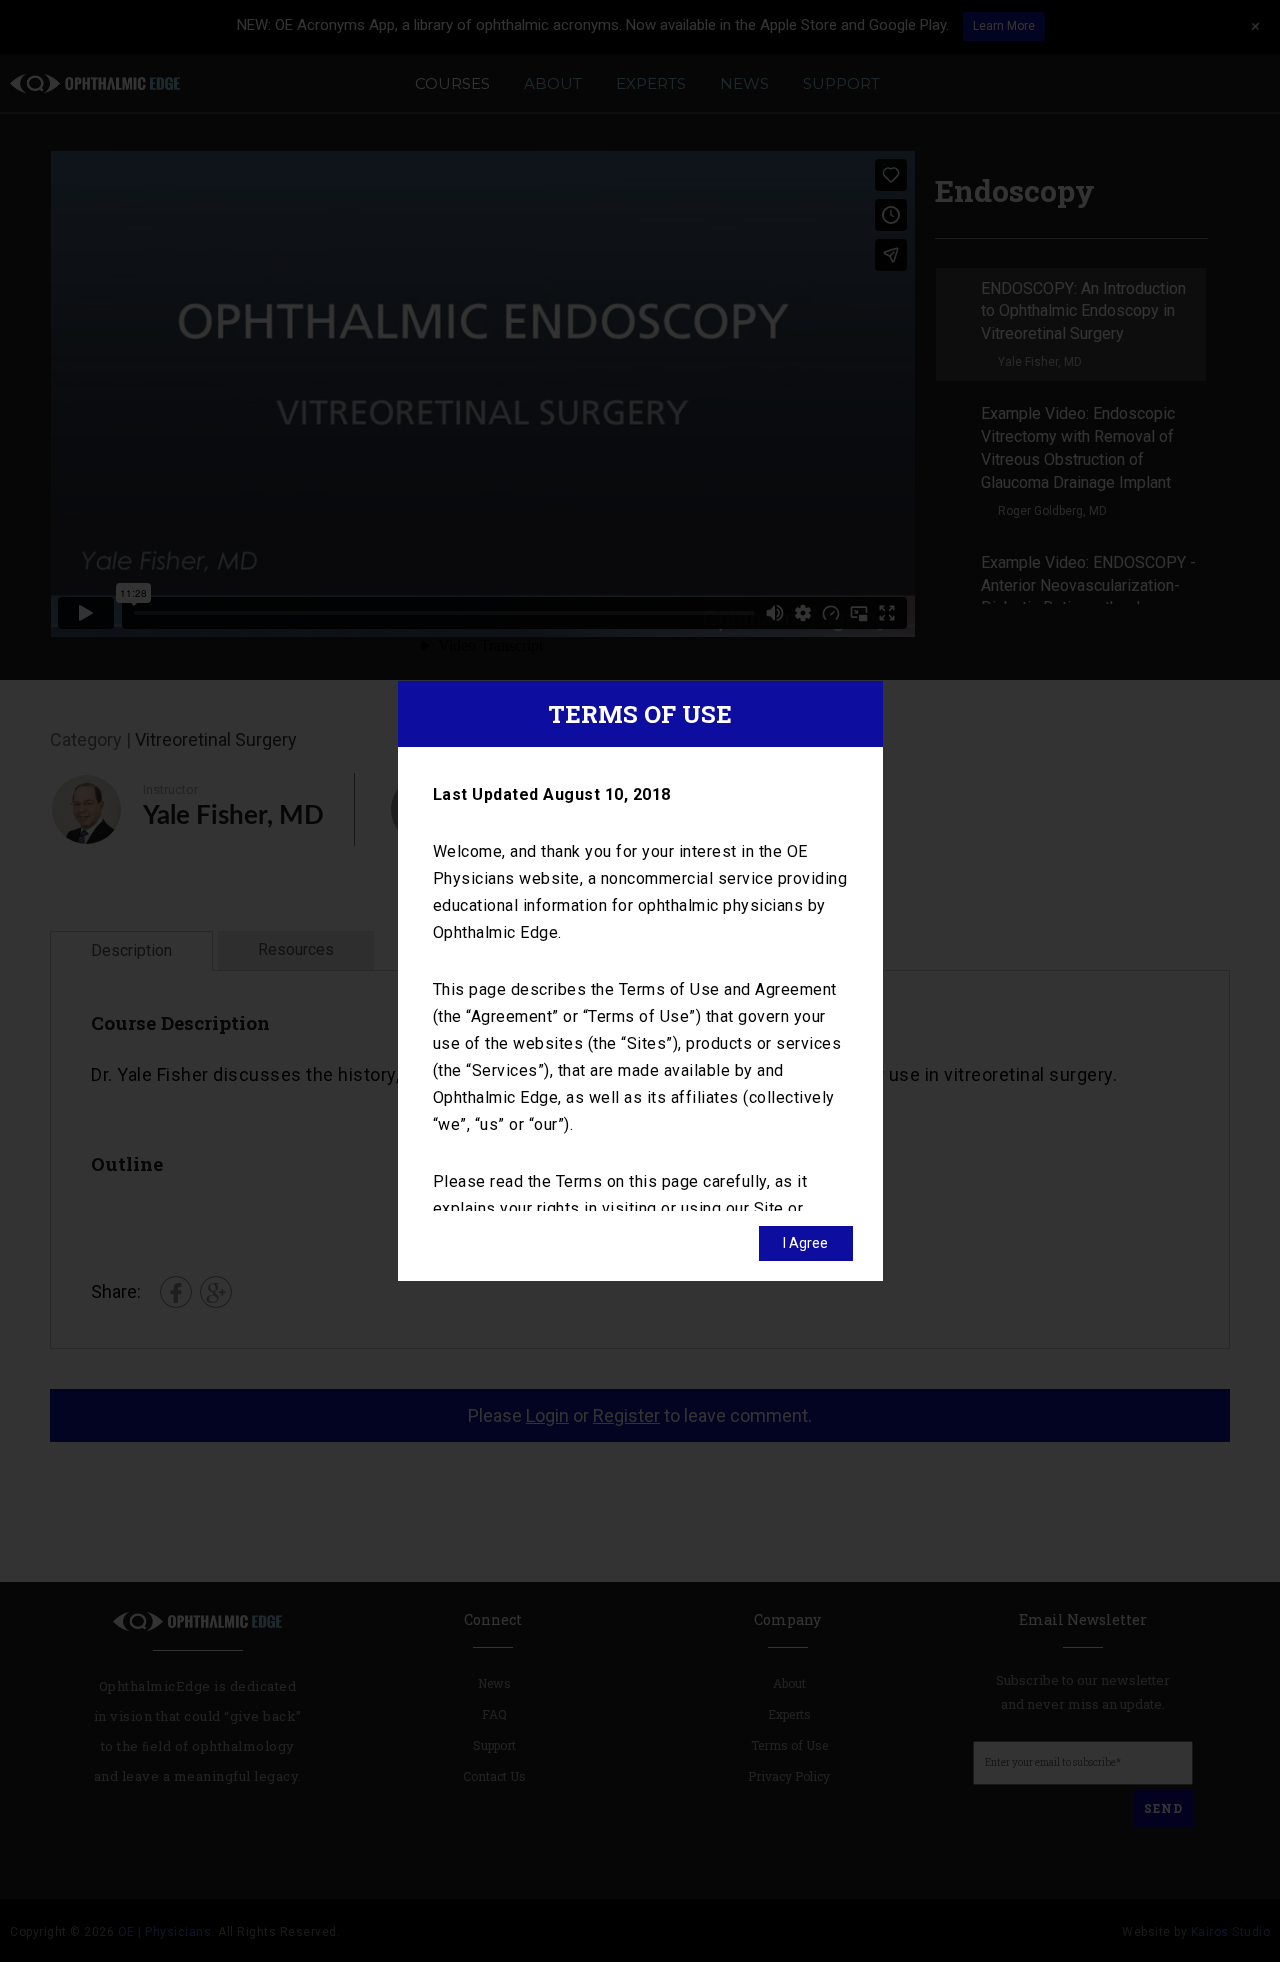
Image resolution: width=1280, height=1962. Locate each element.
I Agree (805, 1243)
